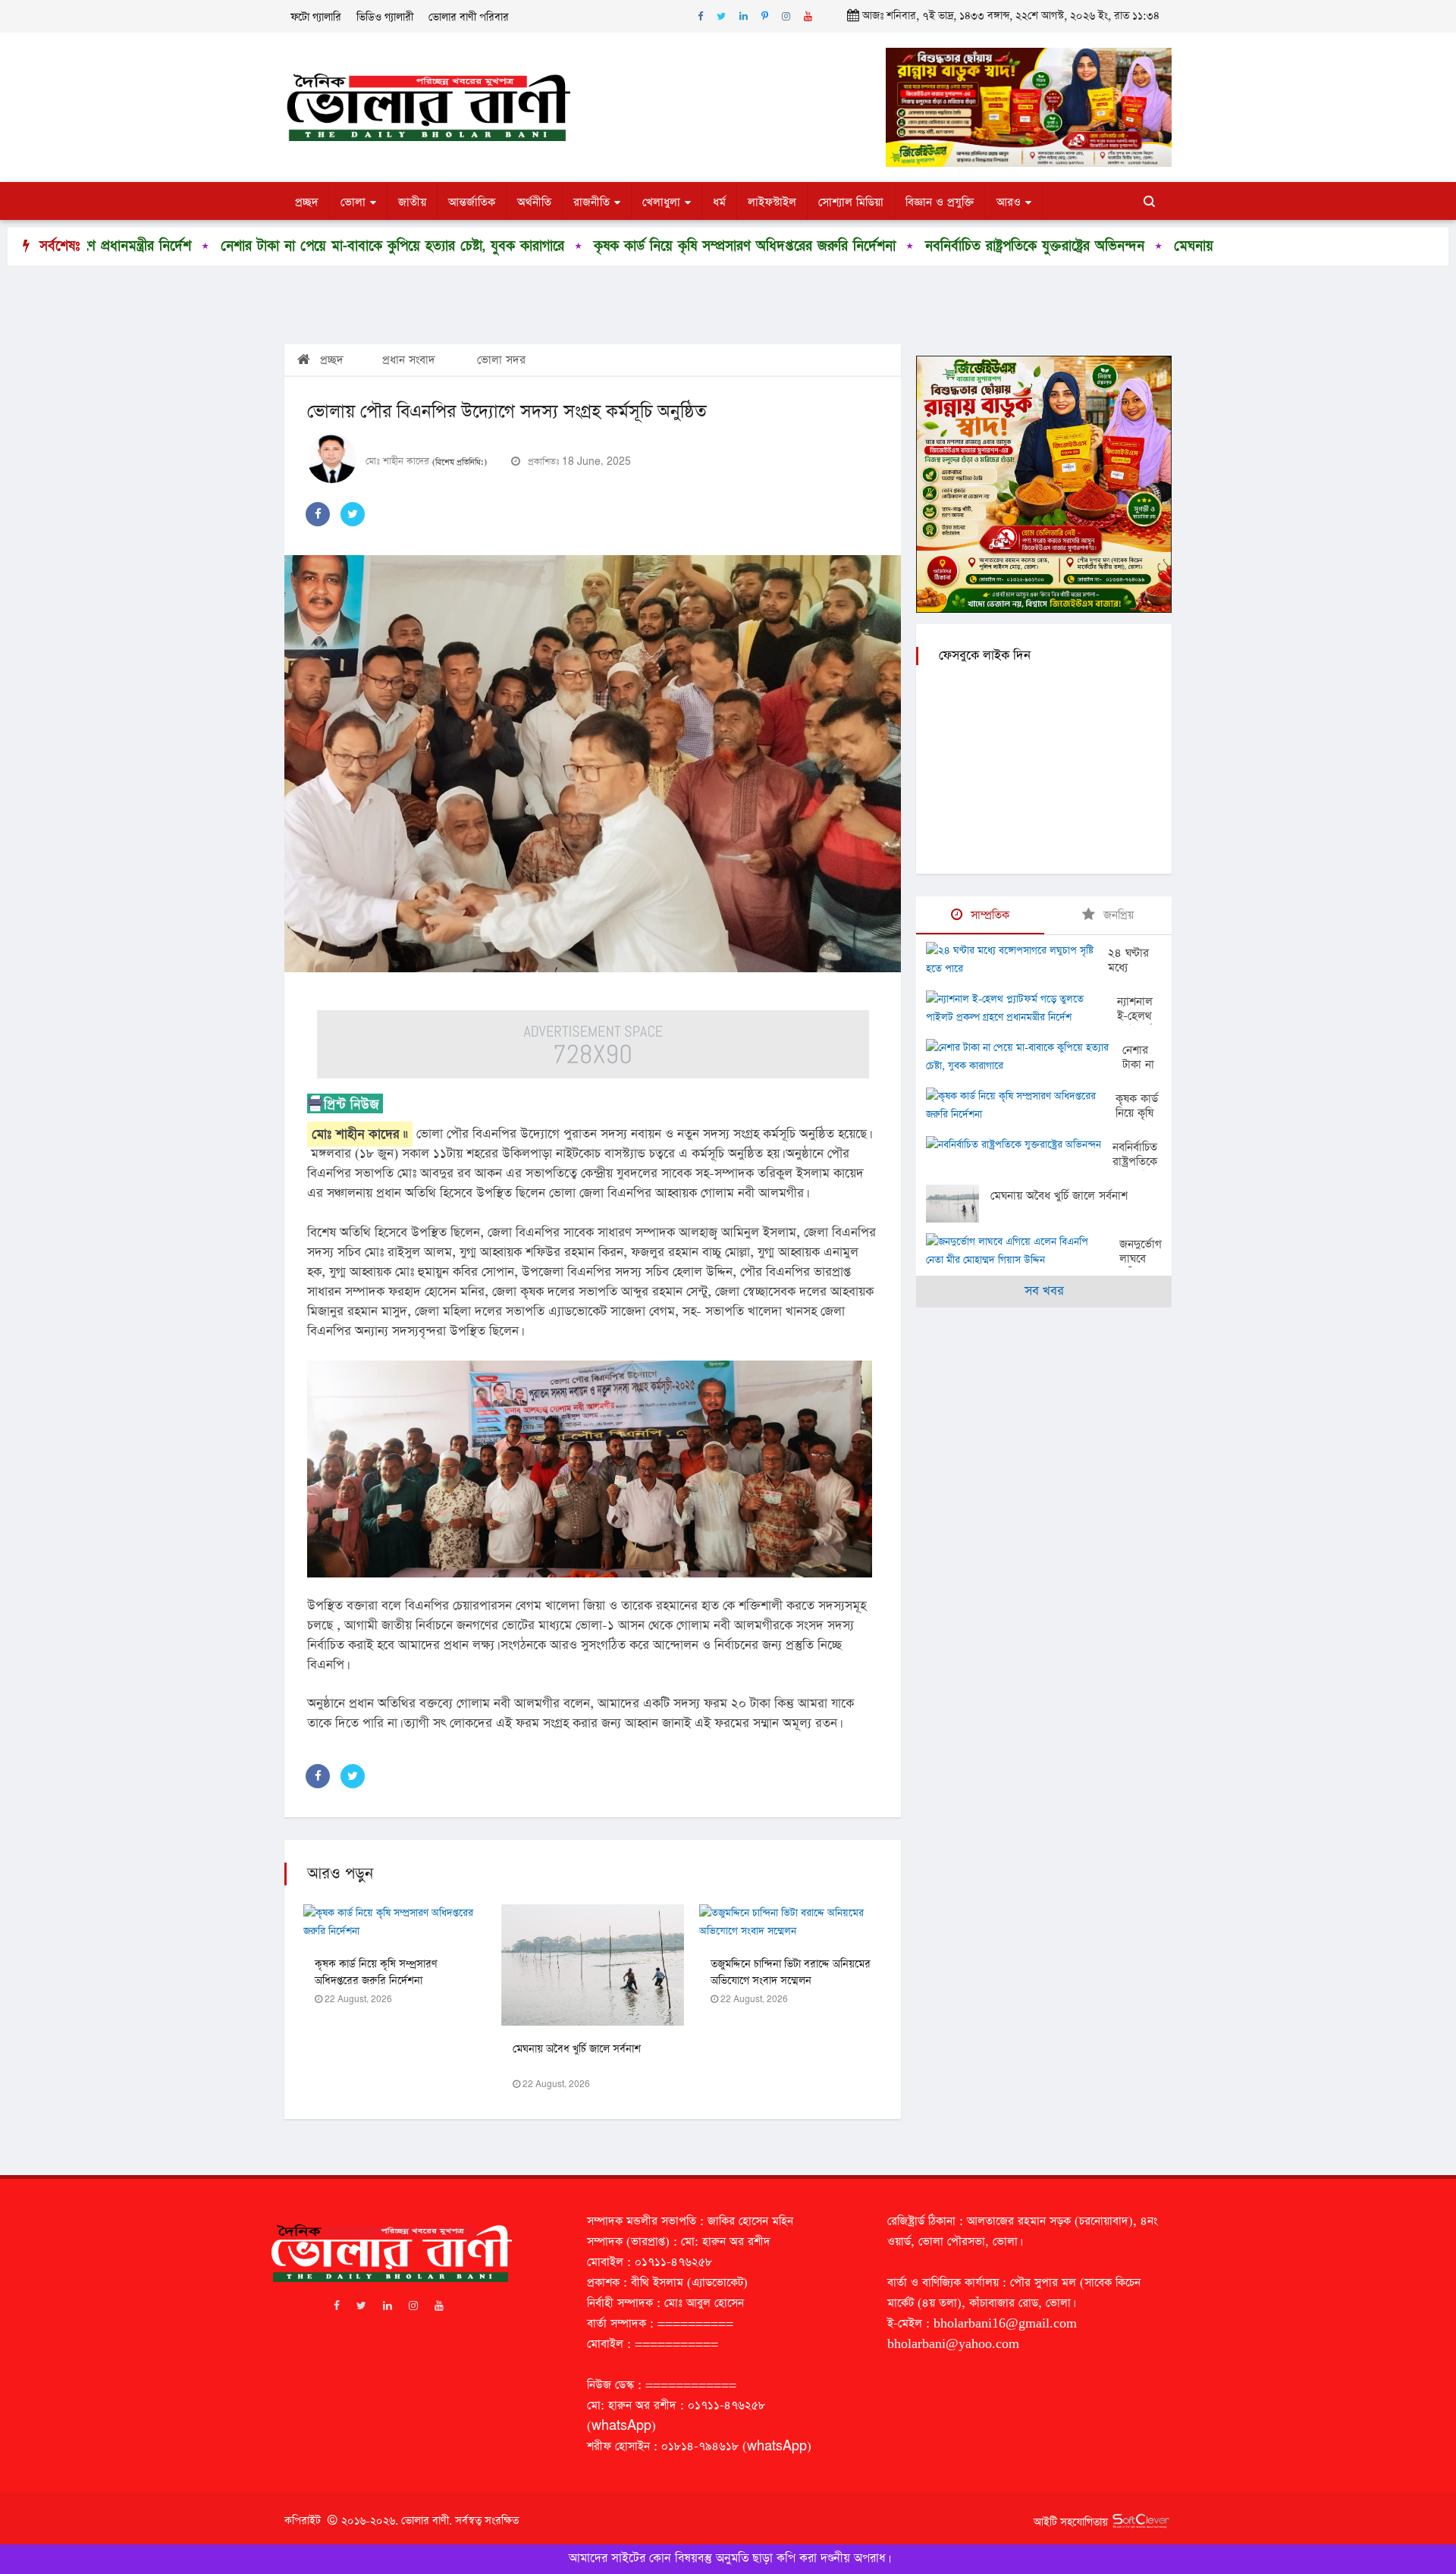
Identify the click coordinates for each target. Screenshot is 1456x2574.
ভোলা (353, 202)
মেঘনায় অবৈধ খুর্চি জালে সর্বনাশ (1120, 246)
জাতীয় (412, 202)
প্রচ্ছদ (307, 202)
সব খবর (1044, 1291)
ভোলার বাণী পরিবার (469, 17)
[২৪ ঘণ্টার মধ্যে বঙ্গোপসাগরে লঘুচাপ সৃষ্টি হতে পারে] (1017, 960)
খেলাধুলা (661, 202)
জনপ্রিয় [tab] (1117, 915)
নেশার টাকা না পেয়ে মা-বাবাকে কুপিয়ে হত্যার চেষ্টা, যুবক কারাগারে (254, 246)
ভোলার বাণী (425, 2521)
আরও (1009, 202)
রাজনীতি (591, 202)
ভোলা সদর (501, 360)
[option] (243, 246)
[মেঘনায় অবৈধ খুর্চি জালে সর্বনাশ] (958, 1204)
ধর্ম (719, 202)
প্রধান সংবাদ (409, 360)
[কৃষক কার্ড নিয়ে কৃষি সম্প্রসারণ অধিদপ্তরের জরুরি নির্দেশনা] (1021, 1106)
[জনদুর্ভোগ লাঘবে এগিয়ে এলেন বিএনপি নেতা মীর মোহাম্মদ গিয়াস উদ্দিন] (1023, 1251)
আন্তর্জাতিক (472, 202)
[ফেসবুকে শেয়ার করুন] (318, 514)
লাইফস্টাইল (772, 202)
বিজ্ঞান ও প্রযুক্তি (940, 202)
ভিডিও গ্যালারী (385, 17)
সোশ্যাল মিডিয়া (851, 202)
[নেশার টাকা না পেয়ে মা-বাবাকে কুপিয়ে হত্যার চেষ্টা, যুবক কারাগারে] (1024, 1057)
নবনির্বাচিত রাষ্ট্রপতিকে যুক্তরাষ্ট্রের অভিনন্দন (897, 246)
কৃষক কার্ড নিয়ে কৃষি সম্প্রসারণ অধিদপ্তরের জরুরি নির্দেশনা (607, 246)
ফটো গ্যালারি (316, 17)
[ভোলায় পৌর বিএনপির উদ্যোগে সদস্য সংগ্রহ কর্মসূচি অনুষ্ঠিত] (593, 764)
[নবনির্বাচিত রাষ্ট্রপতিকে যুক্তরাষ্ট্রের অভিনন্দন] (1019, 1146)
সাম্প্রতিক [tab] (988, 915)
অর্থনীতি (534, 202)
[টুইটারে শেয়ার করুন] (353, 514)
